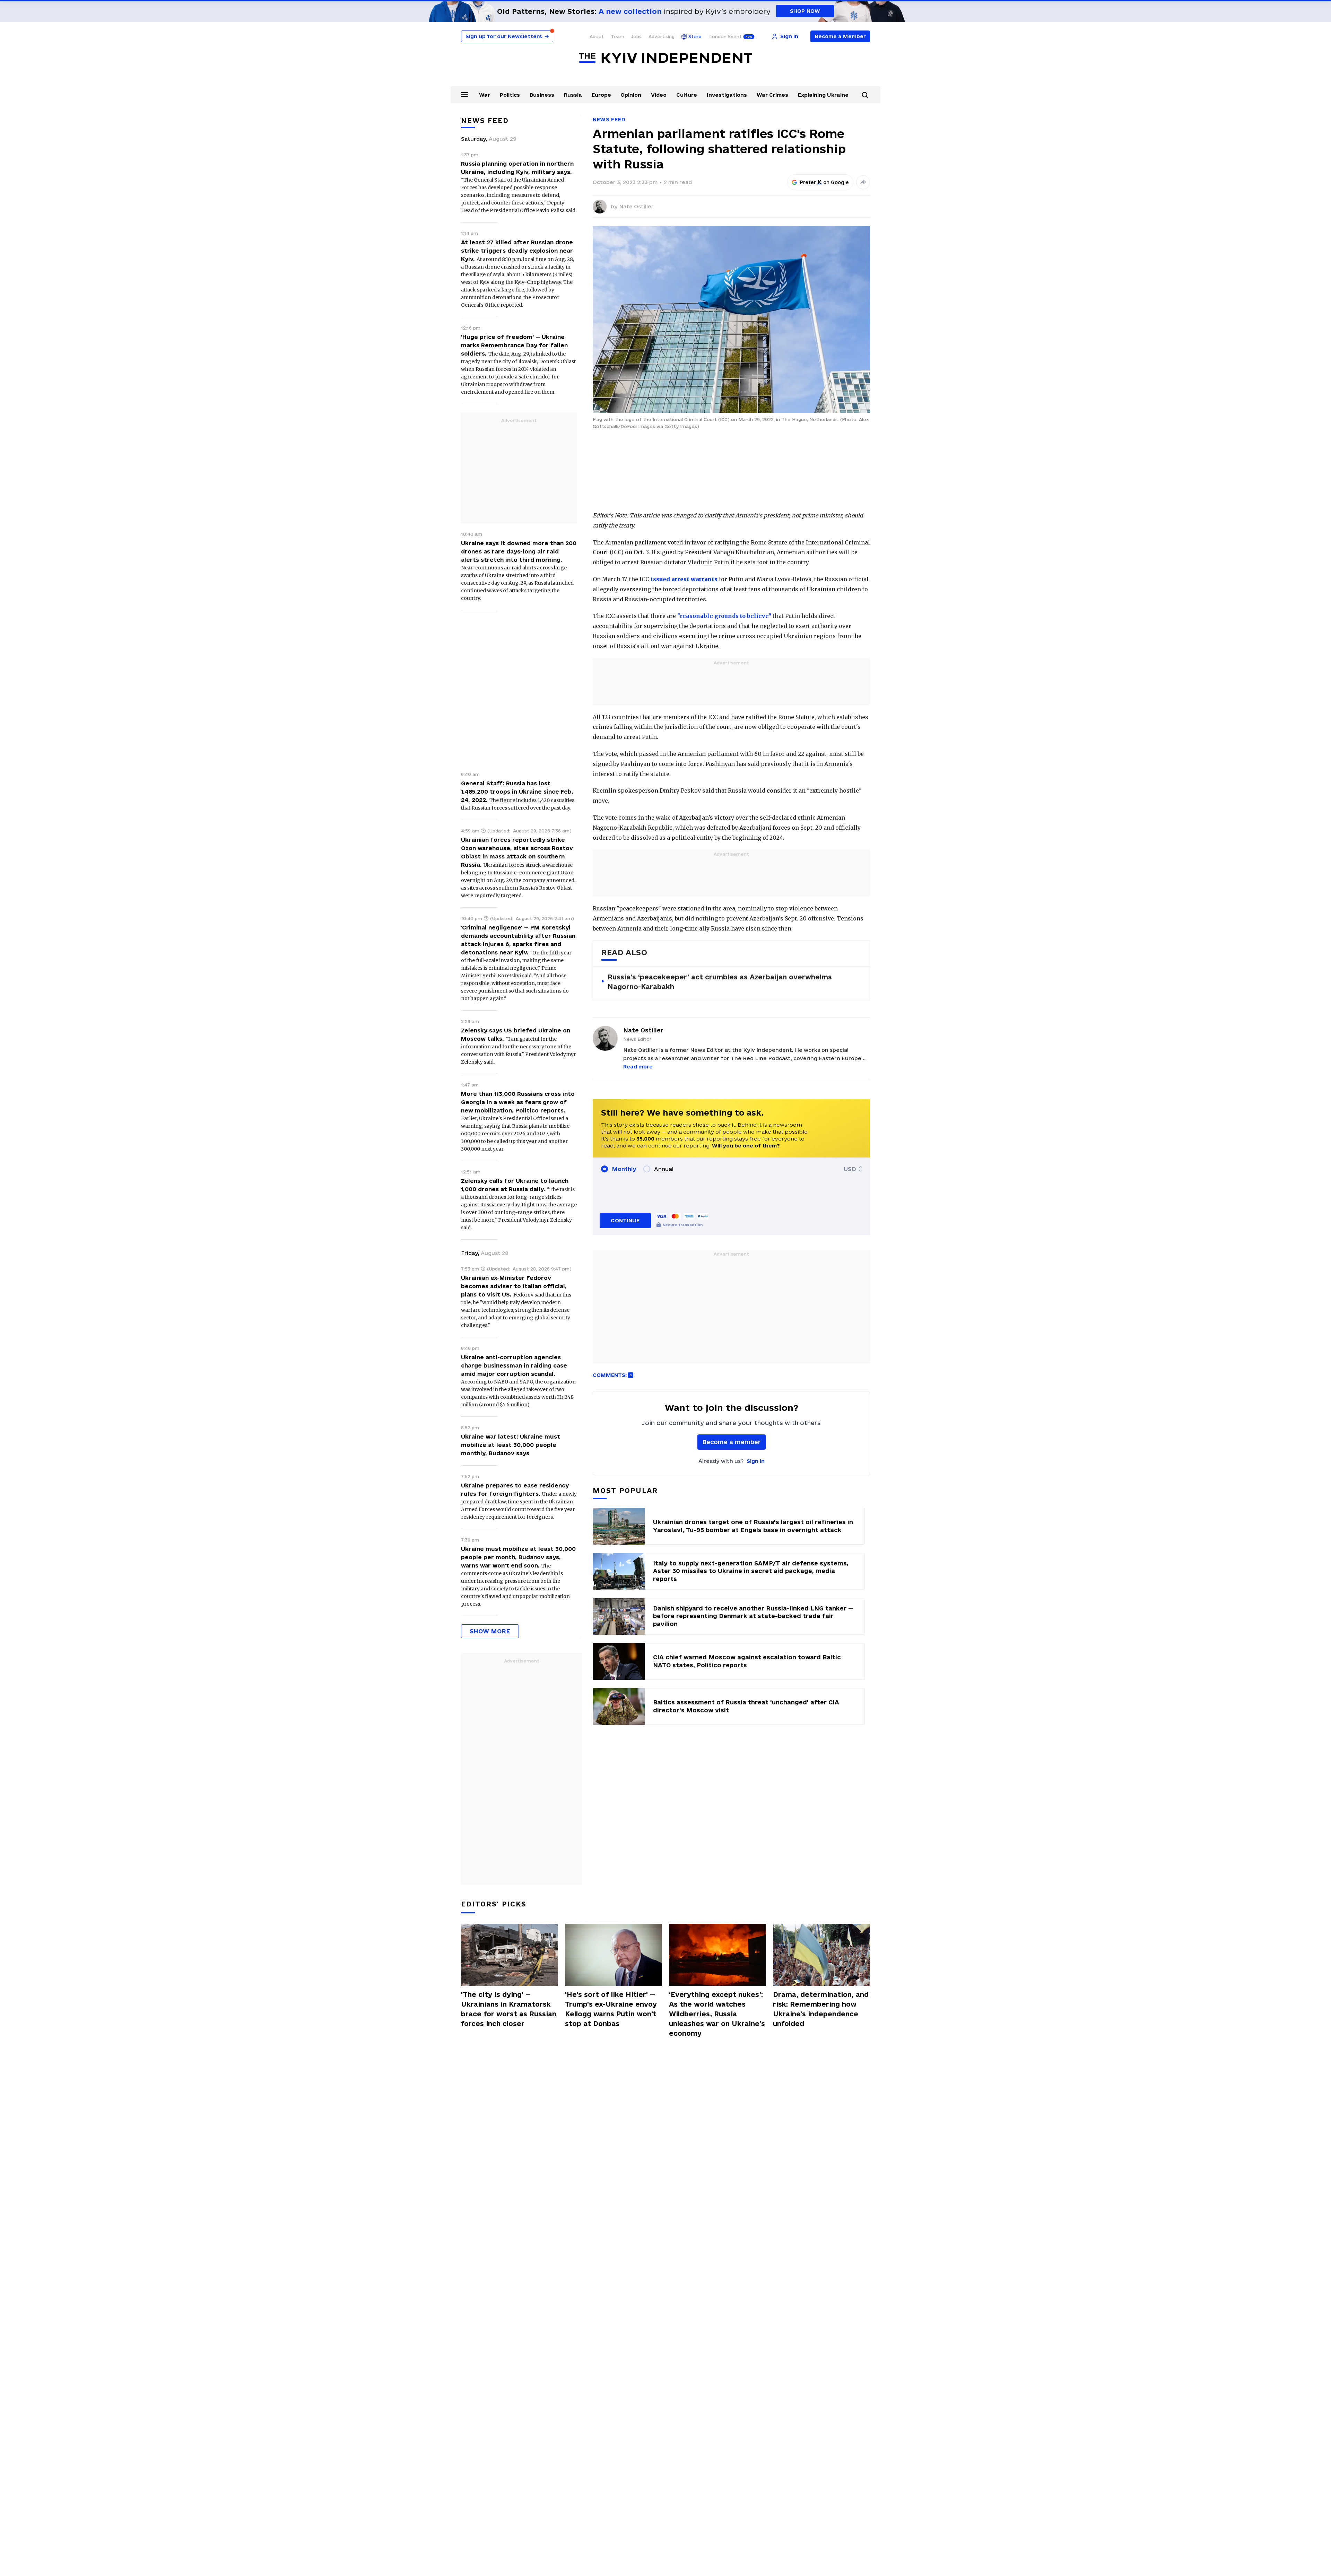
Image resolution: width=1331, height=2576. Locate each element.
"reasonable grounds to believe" (724, 616)
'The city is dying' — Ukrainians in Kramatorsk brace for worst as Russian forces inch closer (509, 2009)
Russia (573, 95)
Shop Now (805, 11)
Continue (625, 1220)
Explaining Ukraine (823, 95)
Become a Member (840, 36)
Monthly (624, 1169)
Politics (510, 95)
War (485, 95)
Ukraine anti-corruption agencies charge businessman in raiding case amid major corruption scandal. (514, 1365)
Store (695, 36)
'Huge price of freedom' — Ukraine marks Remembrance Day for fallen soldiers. (514, 345)
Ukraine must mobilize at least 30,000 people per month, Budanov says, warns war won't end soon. (518, 1557)
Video (659, 95)
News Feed (609, 119)
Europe (601, 95)
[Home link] (665, 58)
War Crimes (772, 95)
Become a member (732, 1442)
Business (542, 95)
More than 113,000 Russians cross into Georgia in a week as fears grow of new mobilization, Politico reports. (518, 1102)
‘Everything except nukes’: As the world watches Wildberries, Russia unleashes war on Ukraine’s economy (717, 2014)
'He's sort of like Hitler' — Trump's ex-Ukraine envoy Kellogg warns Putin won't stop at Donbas (611, 2009)
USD (850, 1169)
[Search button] (865, 95)
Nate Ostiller (636, 206)
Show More (490, 1631)
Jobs (636, 36)
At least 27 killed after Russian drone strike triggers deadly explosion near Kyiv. (517, 251)
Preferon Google (825, 182)
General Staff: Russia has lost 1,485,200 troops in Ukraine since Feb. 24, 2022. (517, 792)
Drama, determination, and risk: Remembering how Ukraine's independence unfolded (821, 2009)
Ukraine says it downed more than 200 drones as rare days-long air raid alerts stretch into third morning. (519, 551)
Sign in (756, 1461)
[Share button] (863, 182)
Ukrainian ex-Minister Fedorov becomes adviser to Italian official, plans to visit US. (514, 1286)
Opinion (631, 95)
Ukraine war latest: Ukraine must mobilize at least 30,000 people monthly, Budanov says (511, 1445)
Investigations (727, 95)
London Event (725, 36)
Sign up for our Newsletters (507, 36)
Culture (687, 95)
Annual (664, 1169)
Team (617, 36)
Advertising (662, 36)
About (597, 36)
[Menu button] (464, 94)
